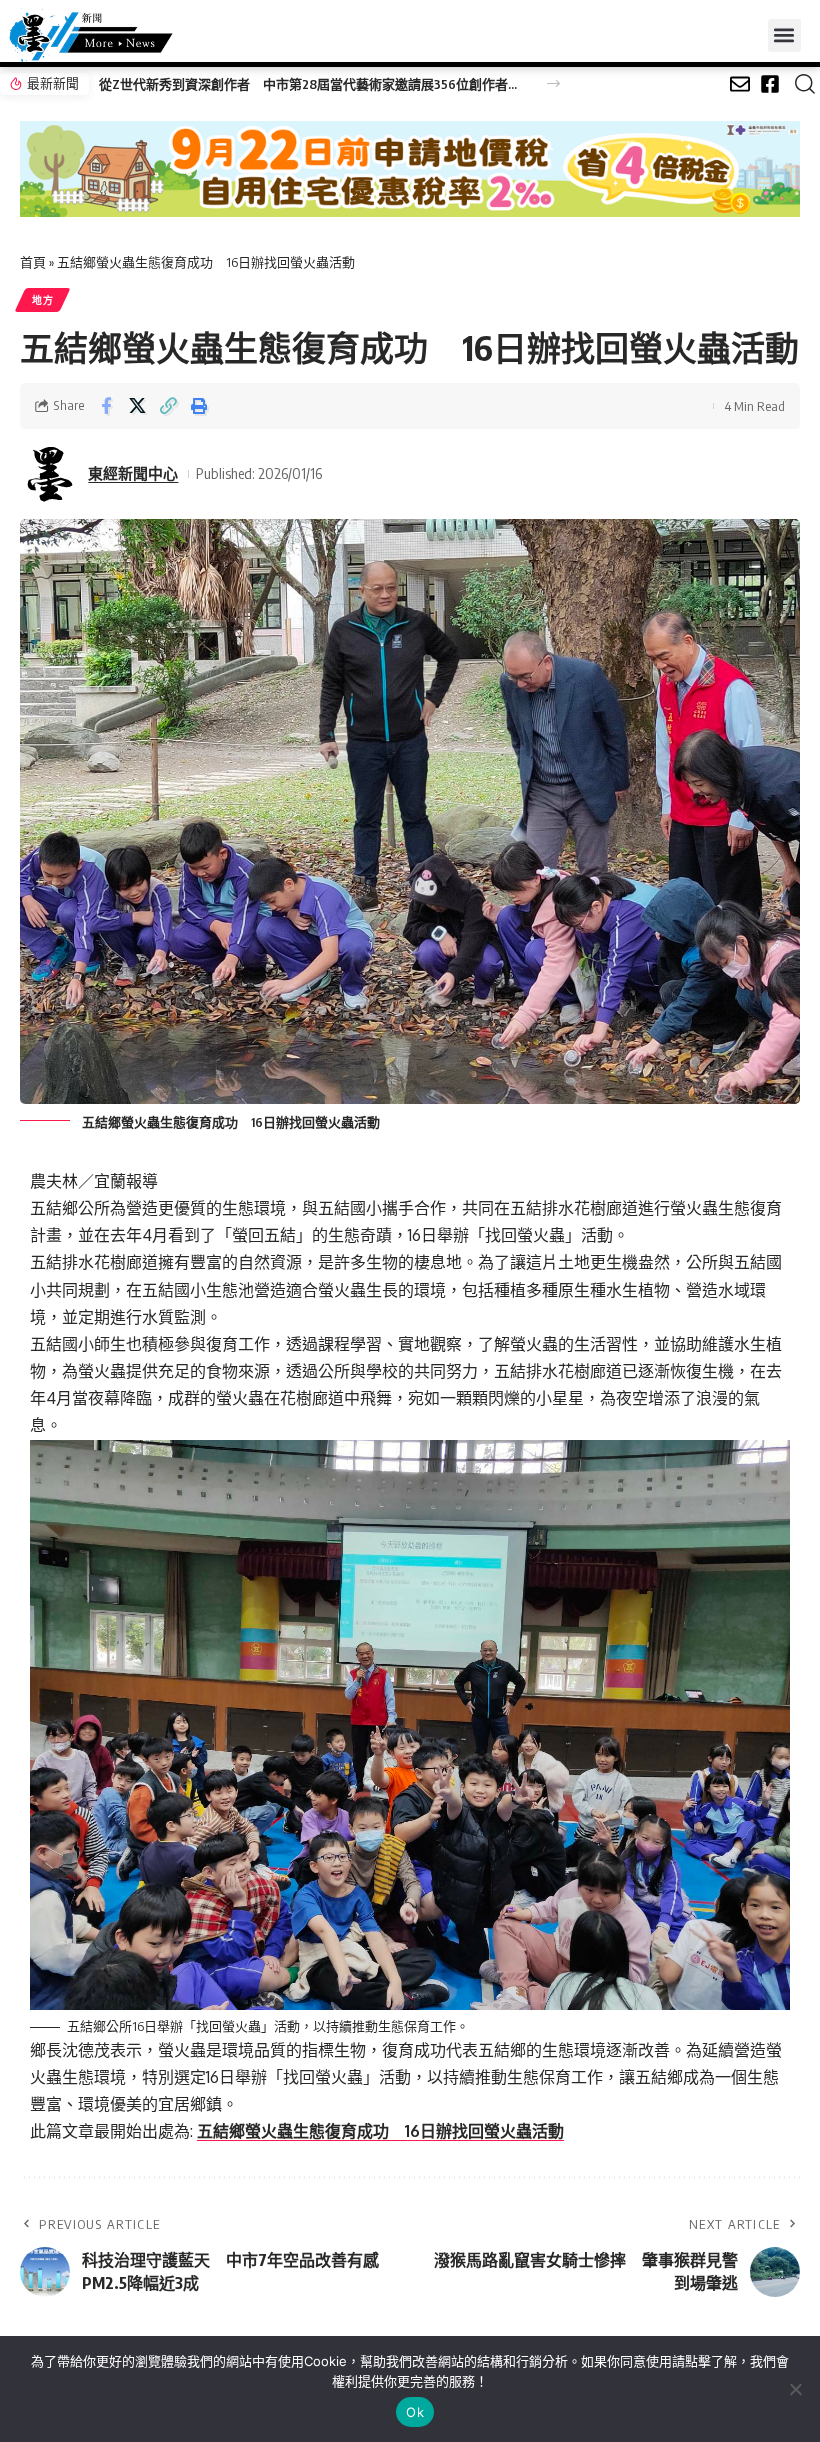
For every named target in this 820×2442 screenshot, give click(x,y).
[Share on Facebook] (106, 406)
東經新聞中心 (133, 473)
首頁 (33, 262)
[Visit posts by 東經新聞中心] (50, 474)
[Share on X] (137, 406)
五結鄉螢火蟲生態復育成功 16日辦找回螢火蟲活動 (380, 2131)
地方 (42, 300)
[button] (784, 35)
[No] (795, 2389)
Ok (415, 2412)
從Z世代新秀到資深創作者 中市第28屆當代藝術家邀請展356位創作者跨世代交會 (311, 84)
